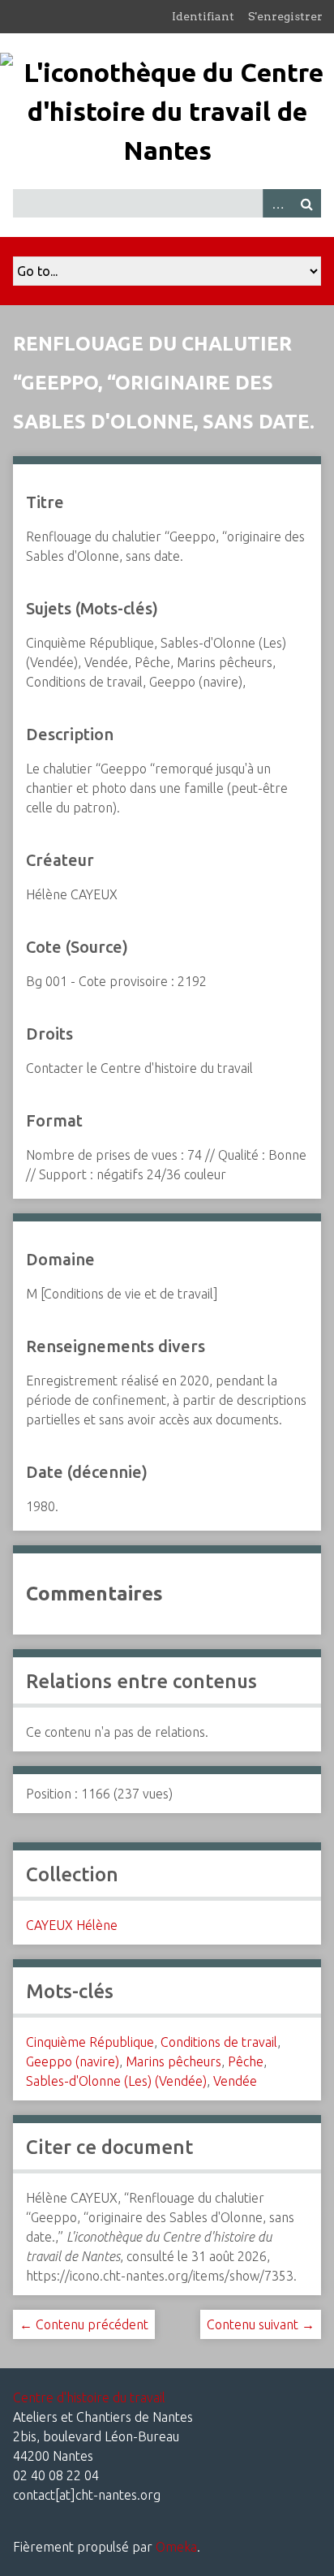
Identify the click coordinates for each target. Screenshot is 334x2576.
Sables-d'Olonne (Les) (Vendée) (116, 2081)
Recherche (306, 203)
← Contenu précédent (84, 2324)
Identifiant (203, 16)
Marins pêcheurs (173, 2061)
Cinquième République (90, 2042)
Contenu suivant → (261, 2324)
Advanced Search (277, 203)
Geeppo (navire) (73, 2061)
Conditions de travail (219, 2042)
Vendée (235, 2081)
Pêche (246, 2061)
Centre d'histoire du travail (89, 2397)
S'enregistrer (285, 16)
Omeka (176, 2547)
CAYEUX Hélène (72, 1925)
